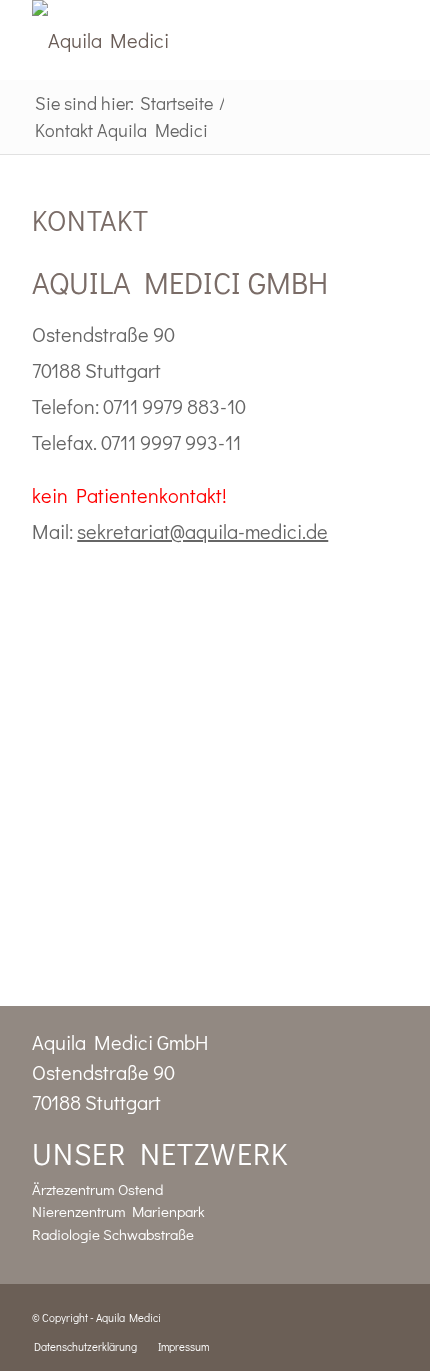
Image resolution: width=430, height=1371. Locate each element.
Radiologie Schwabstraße (113, 1234)
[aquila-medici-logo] (178, 40)
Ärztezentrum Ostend (97, 1189)
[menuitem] (85, 1347)
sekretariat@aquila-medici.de (202, 531)
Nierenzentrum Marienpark (118, 1211)
